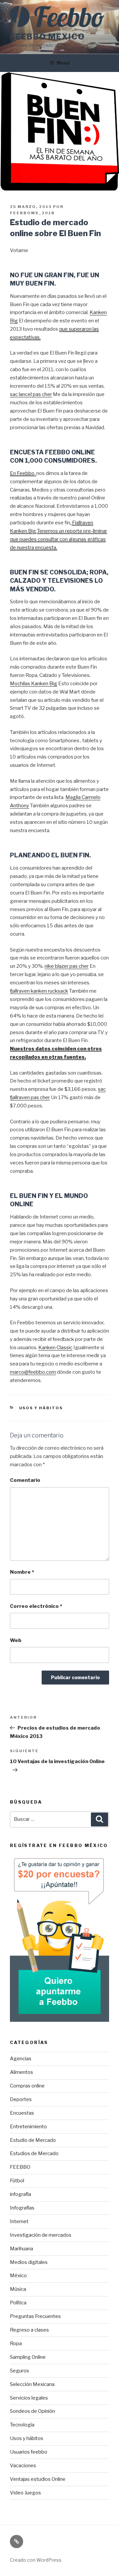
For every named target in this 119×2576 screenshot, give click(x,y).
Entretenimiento (28, 2127)
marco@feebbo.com (33, 1372)
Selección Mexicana (32, 2384)
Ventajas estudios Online (38, 2479)
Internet (19, 2221)
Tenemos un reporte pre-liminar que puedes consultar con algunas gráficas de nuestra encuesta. (59, 539)
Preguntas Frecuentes (35, 2316)
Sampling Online (28, 2357)
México (18, 2276)
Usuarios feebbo (29, 2452)
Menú (63, 63)
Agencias (21, 2059)
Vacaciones (23, 2466)
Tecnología (22, 2425)
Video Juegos (25, 2493)
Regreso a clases (29, 2330)
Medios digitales (29, 2262)
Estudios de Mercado (34, 2153)
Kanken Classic (55, 1348)
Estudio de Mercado (33, 2140)
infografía (20, 2194)
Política (18, 2303)
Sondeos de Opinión (32, 2411)
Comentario (25, 1480)
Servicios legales (29, 2398)
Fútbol (17, 2181)
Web (16, 1640)
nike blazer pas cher (67, 966)
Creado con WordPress (36, 2560)
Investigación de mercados (41, 2235)
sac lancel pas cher (31, 394)
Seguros (20, 2371)
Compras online (27, 2086)
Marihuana (21, 2249)
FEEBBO (20, 2167)
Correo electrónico (36, 1606)
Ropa (16, 2344)
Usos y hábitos (41, 1408)
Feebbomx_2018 (32, 213)
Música (18, 2289)
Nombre (22, 1572)
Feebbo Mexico (47, 37)
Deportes (21, 2099)
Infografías (22, 2208)
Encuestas (22, 2113)
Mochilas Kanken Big (34, 684)
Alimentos (21, 2072)
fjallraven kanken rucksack (39, 991)
